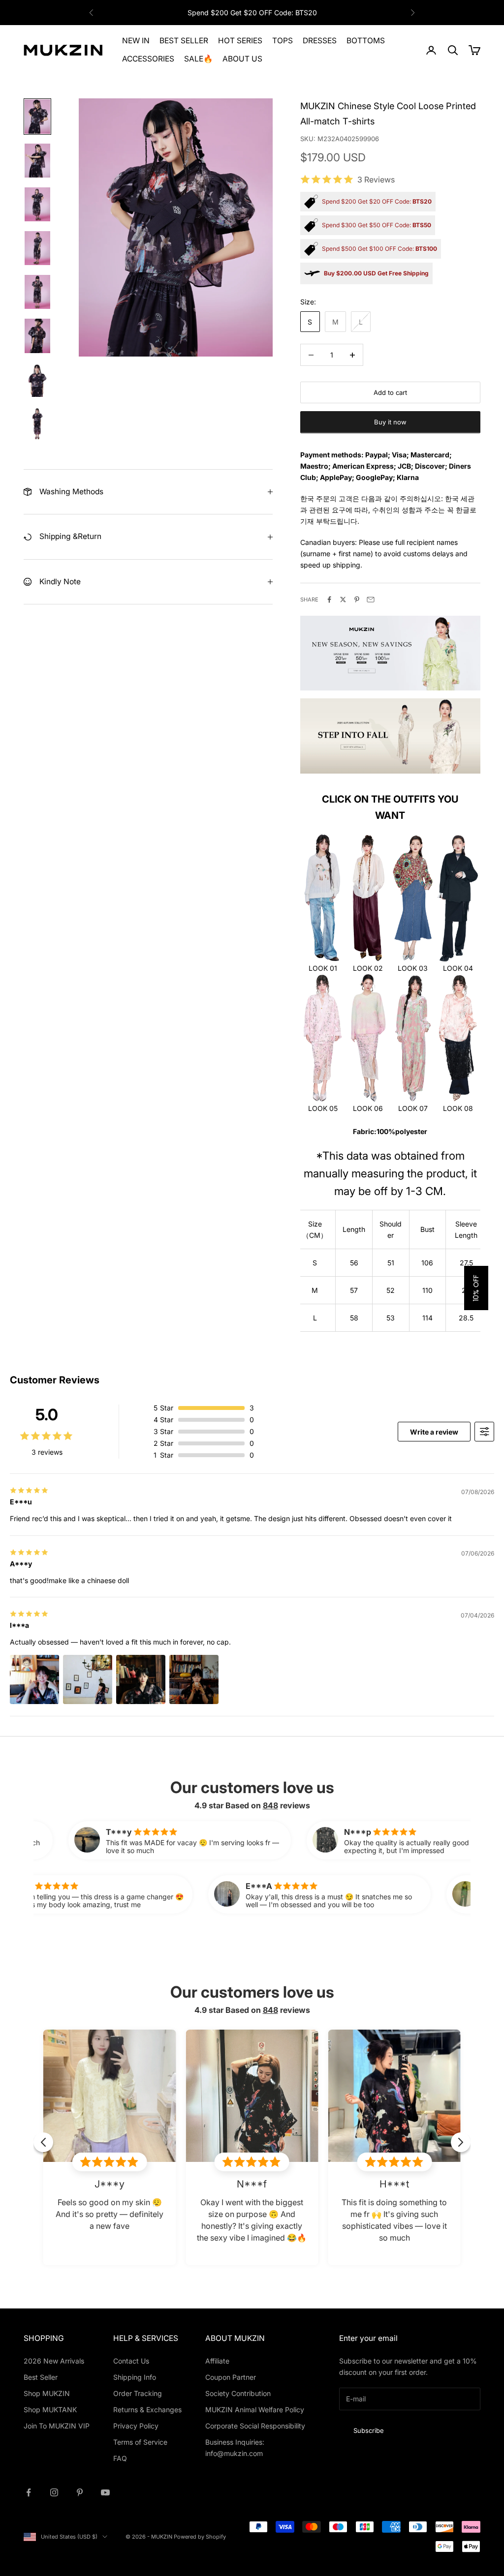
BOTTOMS (366, 41)
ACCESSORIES (148, 59)
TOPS (283, 41)
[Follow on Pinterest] (80, 2492)
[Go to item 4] (37, 248)
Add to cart (390, 392)
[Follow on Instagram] (54, 2492)
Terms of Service (140, 2442)
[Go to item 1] (37, 116)
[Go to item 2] (37, 161)
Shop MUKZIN (47, 2393)
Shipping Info (135, 2377)
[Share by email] (371, 599)
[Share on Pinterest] (357, 599)
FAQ (120, 2458)
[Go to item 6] (37, 336)
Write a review (434, 1432)
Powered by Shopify (200, 2537)
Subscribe (369, 2430)
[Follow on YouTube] (105, 2492)
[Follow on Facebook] (29, 2492)
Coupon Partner (231, 2377)
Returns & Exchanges (147, 2410)
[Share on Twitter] (343, 599)
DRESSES (320, 41)
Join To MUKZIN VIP (57, 2426)
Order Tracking (138, 2393)
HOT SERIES (240, 41)
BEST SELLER (184, 41)
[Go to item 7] (37, 380)
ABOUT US (242, 59)
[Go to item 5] (37, 292)
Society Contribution (238, 2393)
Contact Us (131, 2361)
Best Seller (41, 2377)
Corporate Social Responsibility (255, 2426)
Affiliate (217, 2361)
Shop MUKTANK (50, 2410)
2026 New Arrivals (54, 2361)
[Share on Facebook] (329, 599)
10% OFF (476, 1288)
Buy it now (390, 422)
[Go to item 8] (37, 424)
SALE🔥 (198, 59)
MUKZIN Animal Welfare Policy (255, 2410)
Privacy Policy (136, 2426)
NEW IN (136, 41)
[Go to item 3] (37, 204)
